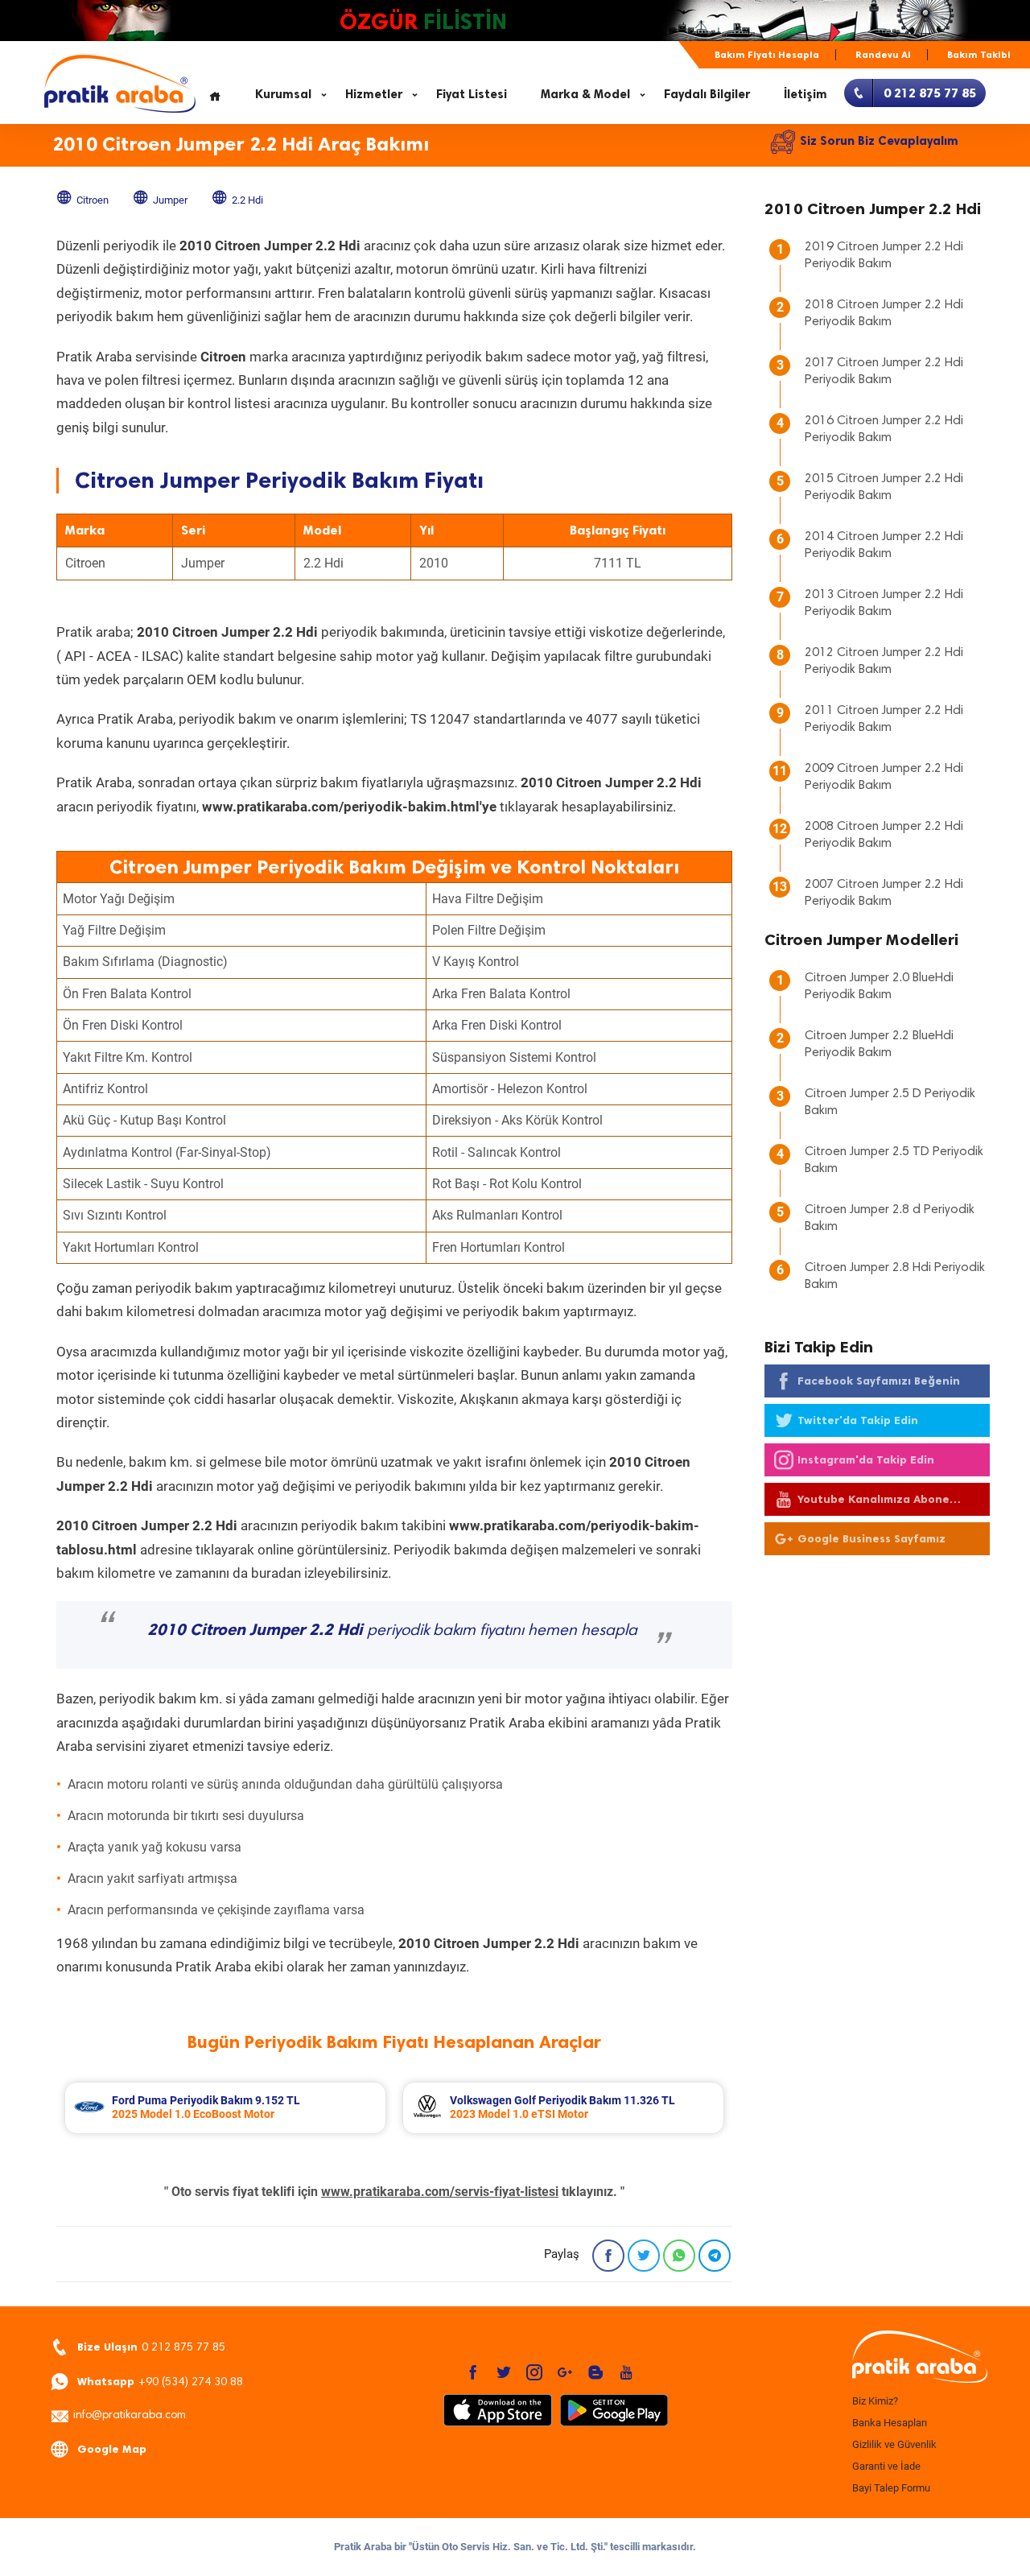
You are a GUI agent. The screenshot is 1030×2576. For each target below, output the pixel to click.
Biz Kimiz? (875, 2401)
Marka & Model (585, 94)
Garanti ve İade (886, 2466)
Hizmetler (374, 94)
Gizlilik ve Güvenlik (894, 2444)
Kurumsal (283, 94)
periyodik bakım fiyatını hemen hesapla (392, 1631)
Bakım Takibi (979, 55)
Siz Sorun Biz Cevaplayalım (879, 141)
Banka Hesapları (890, 2423)
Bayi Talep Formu (891, 2488)
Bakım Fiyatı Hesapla (767, 55)
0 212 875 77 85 (151, 2347)
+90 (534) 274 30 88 (160, 2382)
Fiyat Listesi (472, 94)
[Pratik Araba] (917, 2358)
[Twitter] (644, 2256)
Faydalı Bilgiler (707, 94)
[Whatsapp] (679, 2256)
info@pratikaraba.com (130, 2416)
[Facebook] (608, 2256)
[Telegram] (715, 2256)
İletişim (805, 94)
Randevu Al (883, 55)
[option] (225, 2108)
